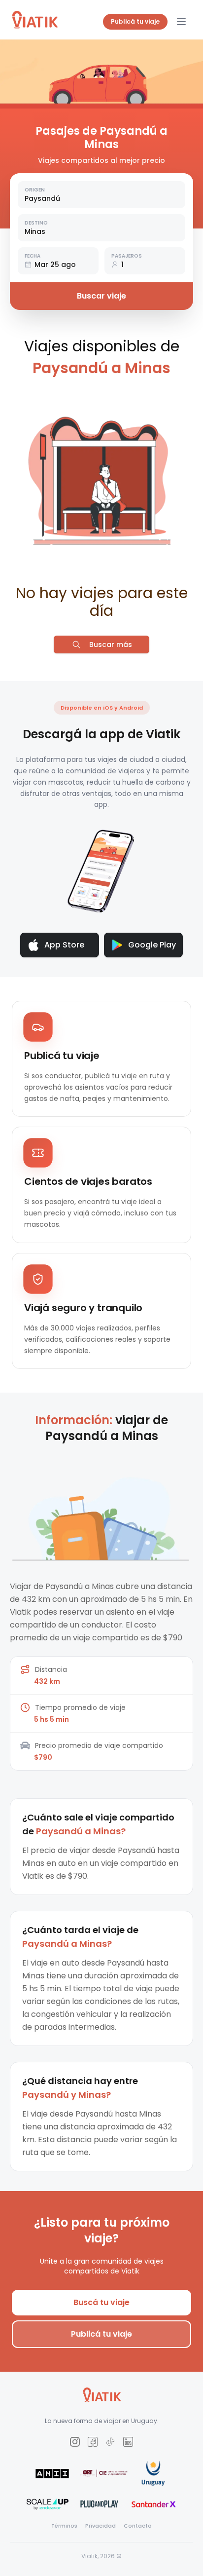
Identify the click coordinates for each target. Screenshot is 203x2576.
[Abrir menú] (181, 22)
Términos (64, 2526)
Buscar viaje (101, 296)
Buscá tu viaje (101, 2302)
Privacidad (101, 2526)
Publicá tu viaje (135, 21)
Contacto (138, 2526)
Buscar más (111, 644)
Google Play (152, 945)
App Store (64, 945)
